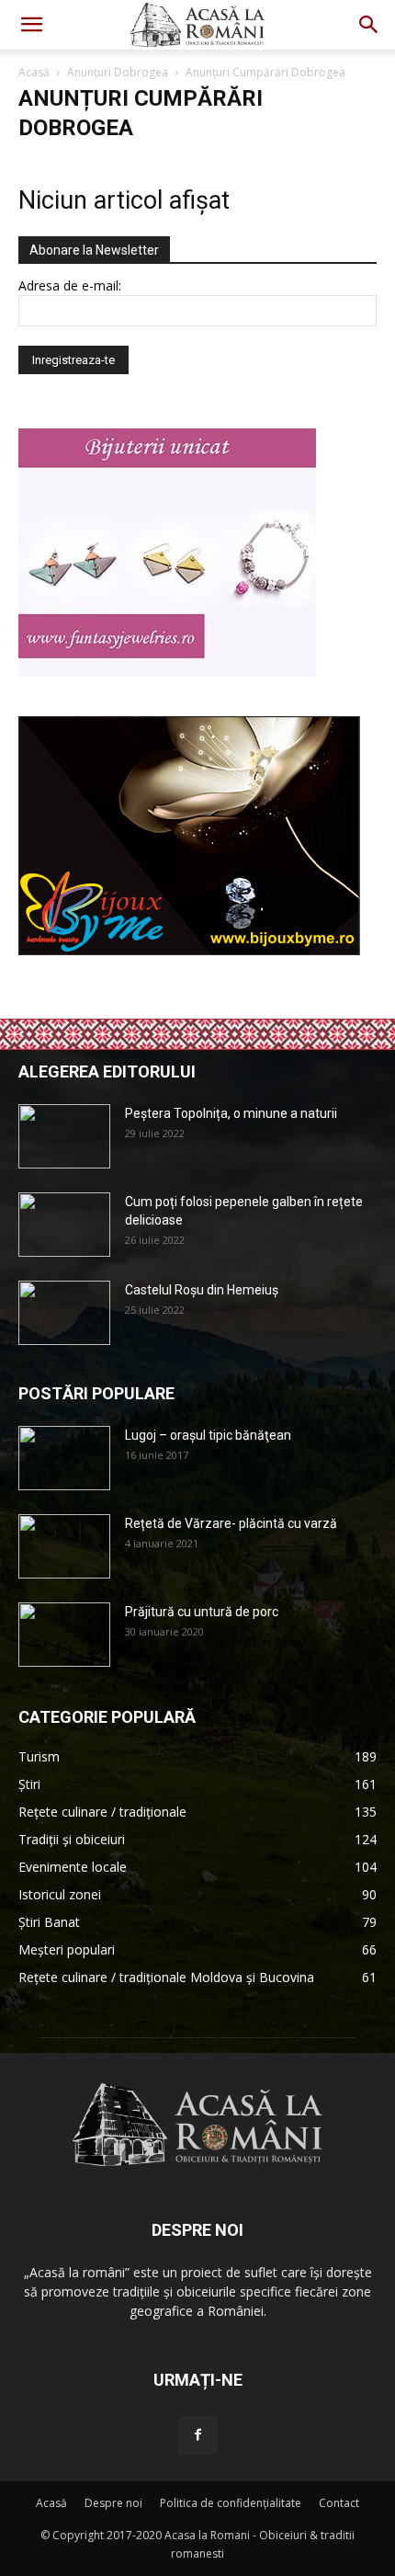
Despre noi (113, 2503)
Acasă (34, 72)
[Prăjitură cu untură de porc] (64, 1635)
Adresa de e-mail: (70, 285)
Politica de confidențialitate (231, 2503)
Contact (339, 2503)
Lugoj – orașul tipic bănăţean (208, 1435)
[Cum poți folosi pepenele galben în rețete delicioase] (64, 1225)
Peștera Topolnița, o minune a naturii (231, 1113)
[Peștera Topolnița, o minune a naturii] (64, 1136)
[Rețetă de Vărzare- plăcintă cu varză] (64, 1546)
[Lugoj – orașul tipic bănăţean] (64, 1458)
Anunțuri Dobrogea (118, 72)
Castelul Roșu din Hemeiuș (202, 1290)
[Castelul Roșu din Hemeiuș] (64, 1313)
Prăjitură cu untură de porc (202, 1612)
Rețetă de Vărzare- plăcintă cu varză (231, 1523)
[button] (31, 25)
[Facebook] (197, 2435)
